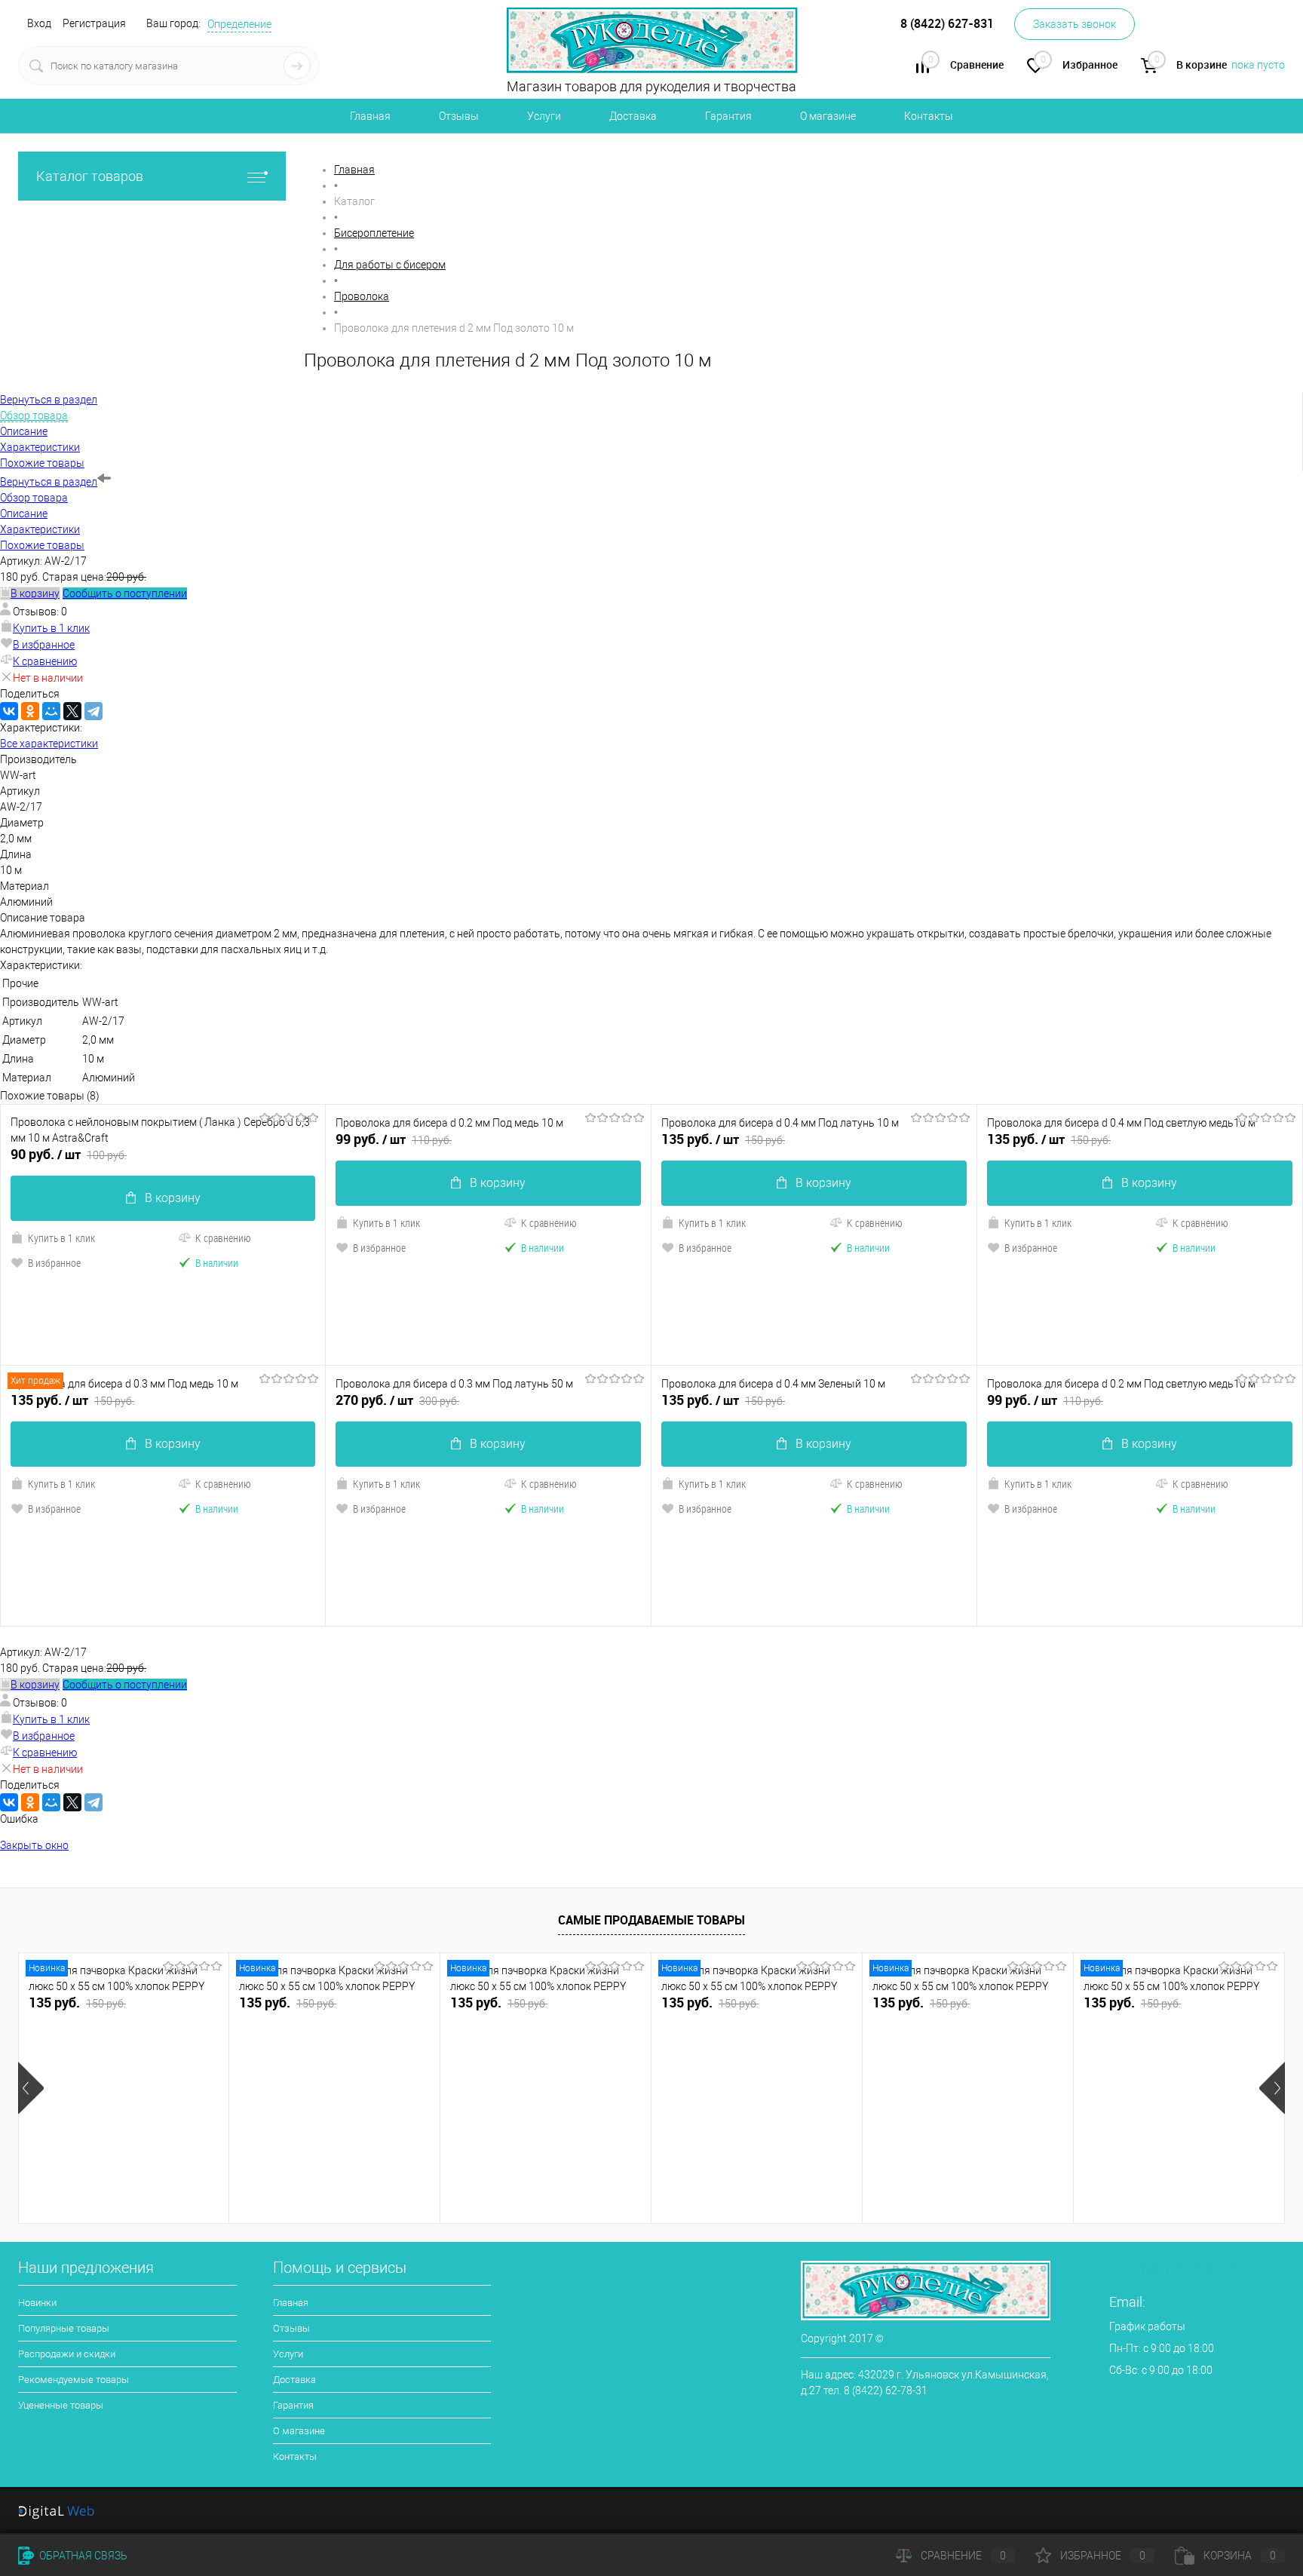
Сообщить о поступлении (125, 593)
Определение (239, 24)
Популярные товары (64, 2328)
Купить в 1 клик (51, 628)
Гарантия (728, 116)
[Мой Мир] (51, 711)
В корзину (173, 1198)
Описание (24, 514)
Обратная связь (82, 2556)
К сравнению (45, 661)
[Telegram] (94, 711)
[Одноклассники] (30, 711)
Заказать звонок (1075, 24)
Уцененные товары (61, 2405)
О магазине (828, 116)
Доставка (633, 116)
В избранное (44, 645)
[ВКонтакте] (9, 711)
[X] (72, 711)
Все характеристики (49, 744)
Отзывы (459, 116)
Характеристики (40, 529)
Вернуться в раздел (49, 482)
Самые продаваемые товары (651, 1920)
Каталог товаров (90, 176)
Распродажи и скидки (67, 2354)
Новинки (37, 2303)
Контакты (929, 116)
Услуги (544, 116)
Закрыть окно (34, 1845)
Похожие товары (42, 545)
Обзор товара (34, 498)
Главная (370, 116)
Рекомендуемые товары (74, 2380)
